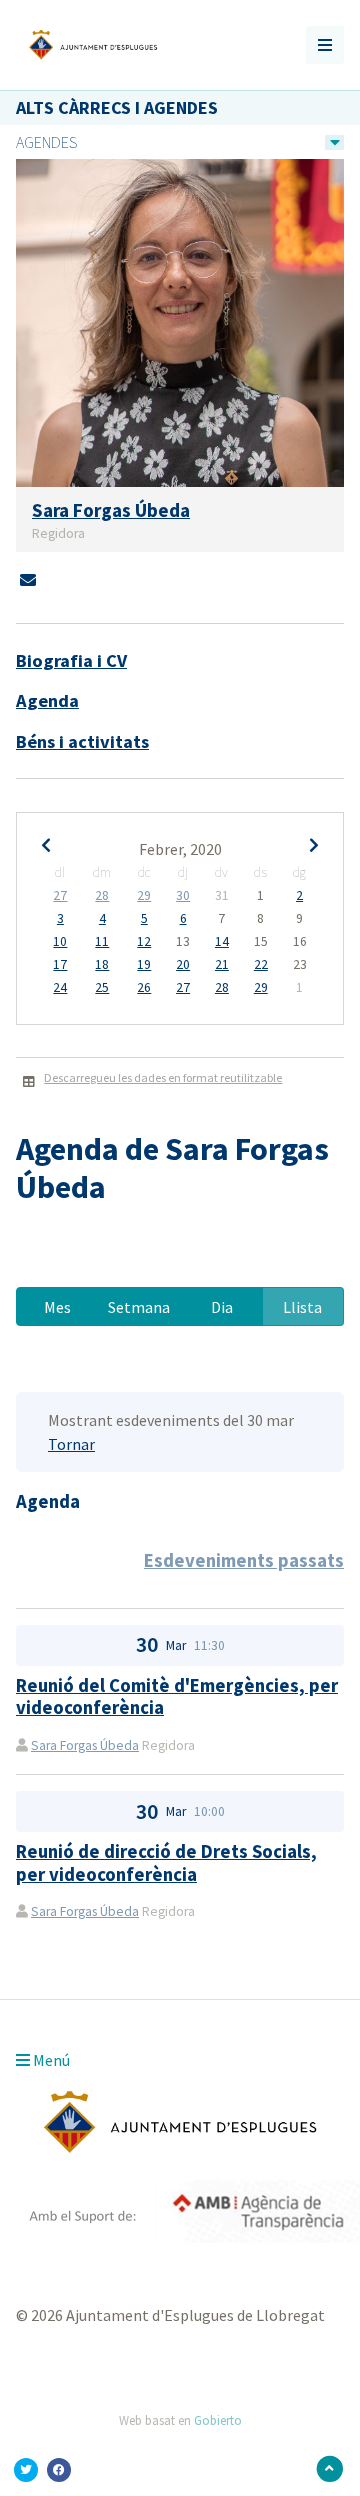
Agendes (46, 142)
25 (102, 988)
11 (102, 942)
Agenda (47, 700)
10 (60, 942)
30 (183, 896)
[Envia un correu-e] (28, 580)
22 (261, 965)
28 (102, 896)
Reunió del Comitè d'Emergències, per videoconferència (177, 1696)
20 (183, 965)
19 (144, 965)
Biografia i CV (71, 660)
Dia (222, 1307)
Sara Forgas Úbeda (85, 1745)
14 (222, 942)
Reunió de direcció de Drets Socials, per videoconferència (166, 1862)
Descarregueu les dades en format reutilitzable (163, 1077)
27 (60, 896)
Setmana (139, 1307)
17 (60, 965)
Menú (50, 2060)
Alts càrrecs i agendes (117, 107)
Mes (57, 1307)
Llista (302, 1307)
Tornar (71, 1444)
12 (144, 942)
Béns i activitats (82, 741)
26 (144, 988)
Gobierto (218, 2420)
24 (60, 988)
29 (144, 896)
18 (102, 965)
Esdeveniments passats (244, 1560)
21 (222, 965)
